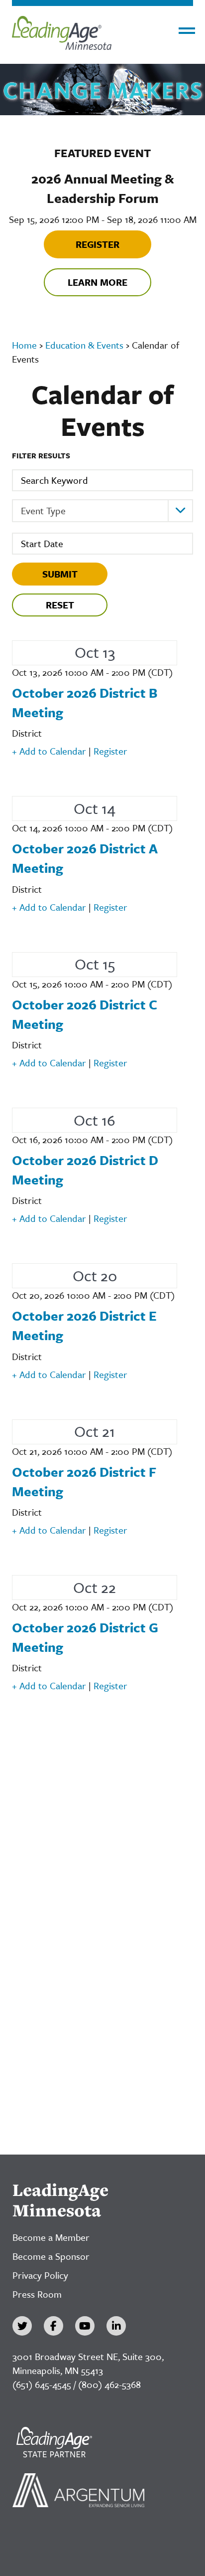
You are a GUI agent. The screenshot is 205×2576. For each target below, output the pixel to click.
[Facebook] (53, 2326)
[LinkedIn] (116, 2326)
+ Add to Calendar (49, 751)
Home (24, 345)
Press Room (37, 2294)
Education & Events (84, 345)
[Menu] (187, 31)
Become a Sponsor (51, 2256)
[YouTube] (85, 2326)
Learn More (98, 282)
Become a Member (51, 2237)
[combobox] (102, 511)
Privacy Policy (40, 2275)
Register (98, 244)
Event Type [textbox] (43, 510)
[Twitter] (22, 2326)
